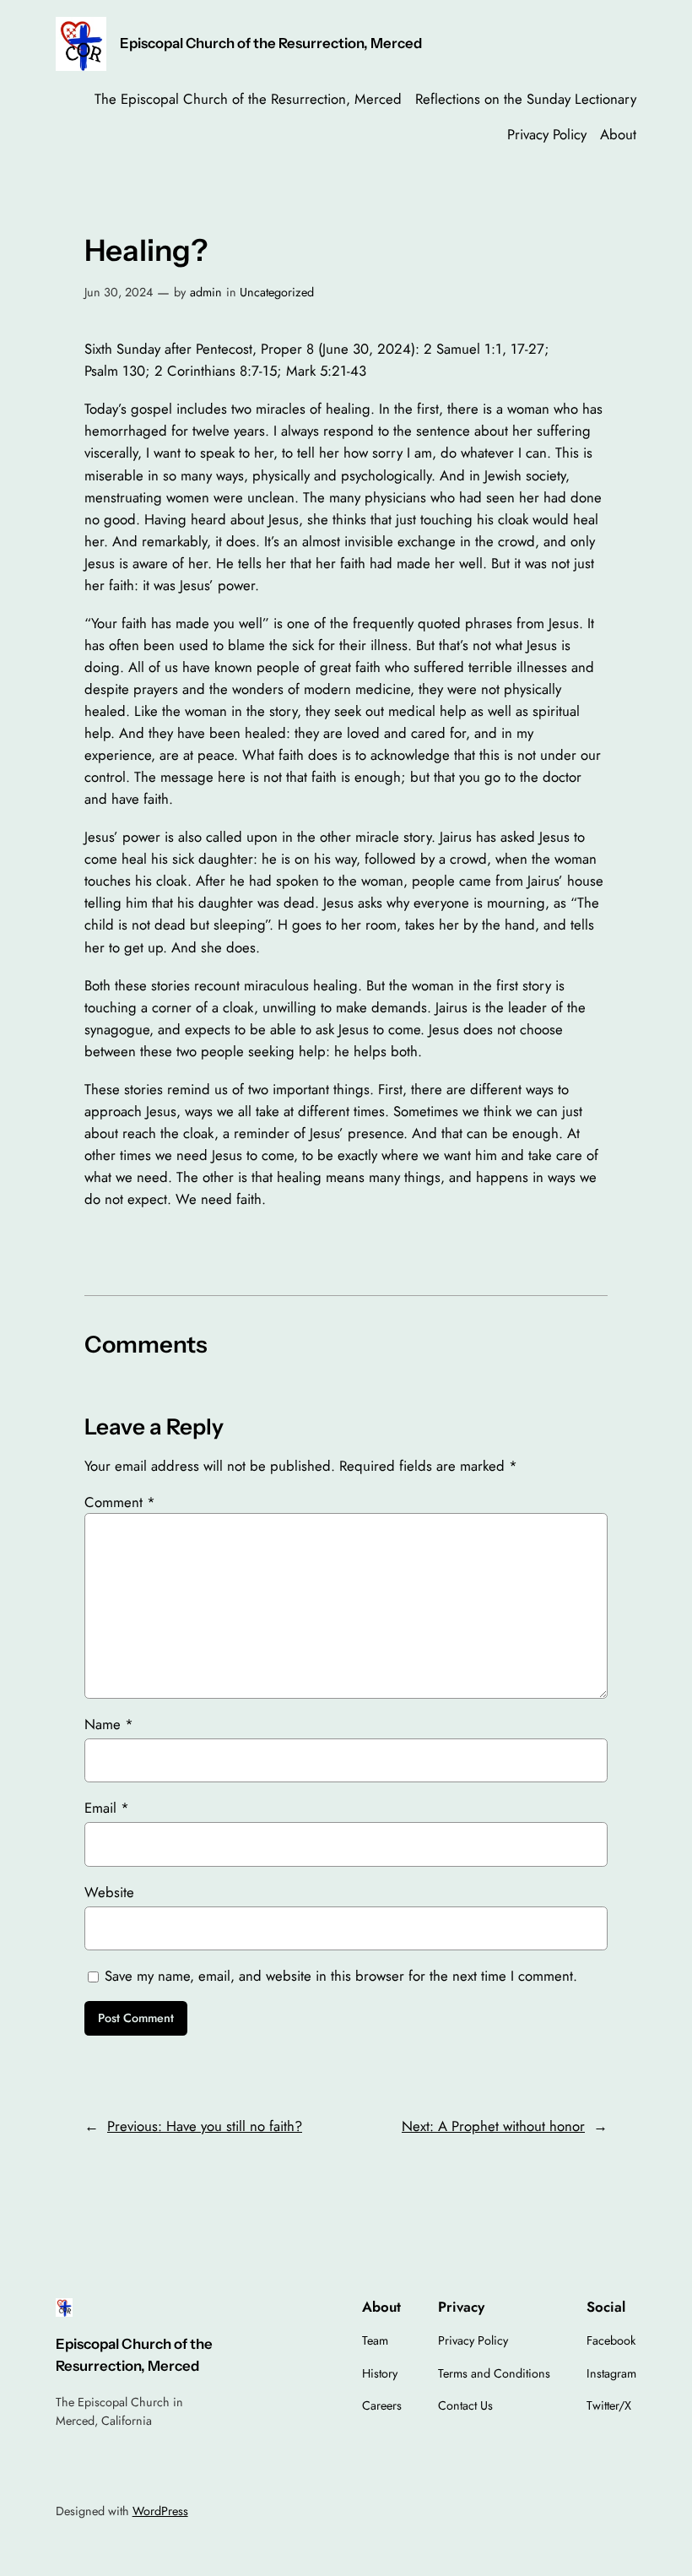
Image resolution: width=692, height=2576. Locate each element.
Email (107, 1808)
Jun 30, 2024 (119, 292)
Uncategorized (277, 292)
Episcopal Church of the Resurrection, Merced (271, 43)
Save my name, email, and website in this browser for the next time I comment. (341, 1976)
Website (109, 1892)
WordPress (160, 2511)
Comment (120, 1502)
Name (109, 1724)
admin (206, 292)
